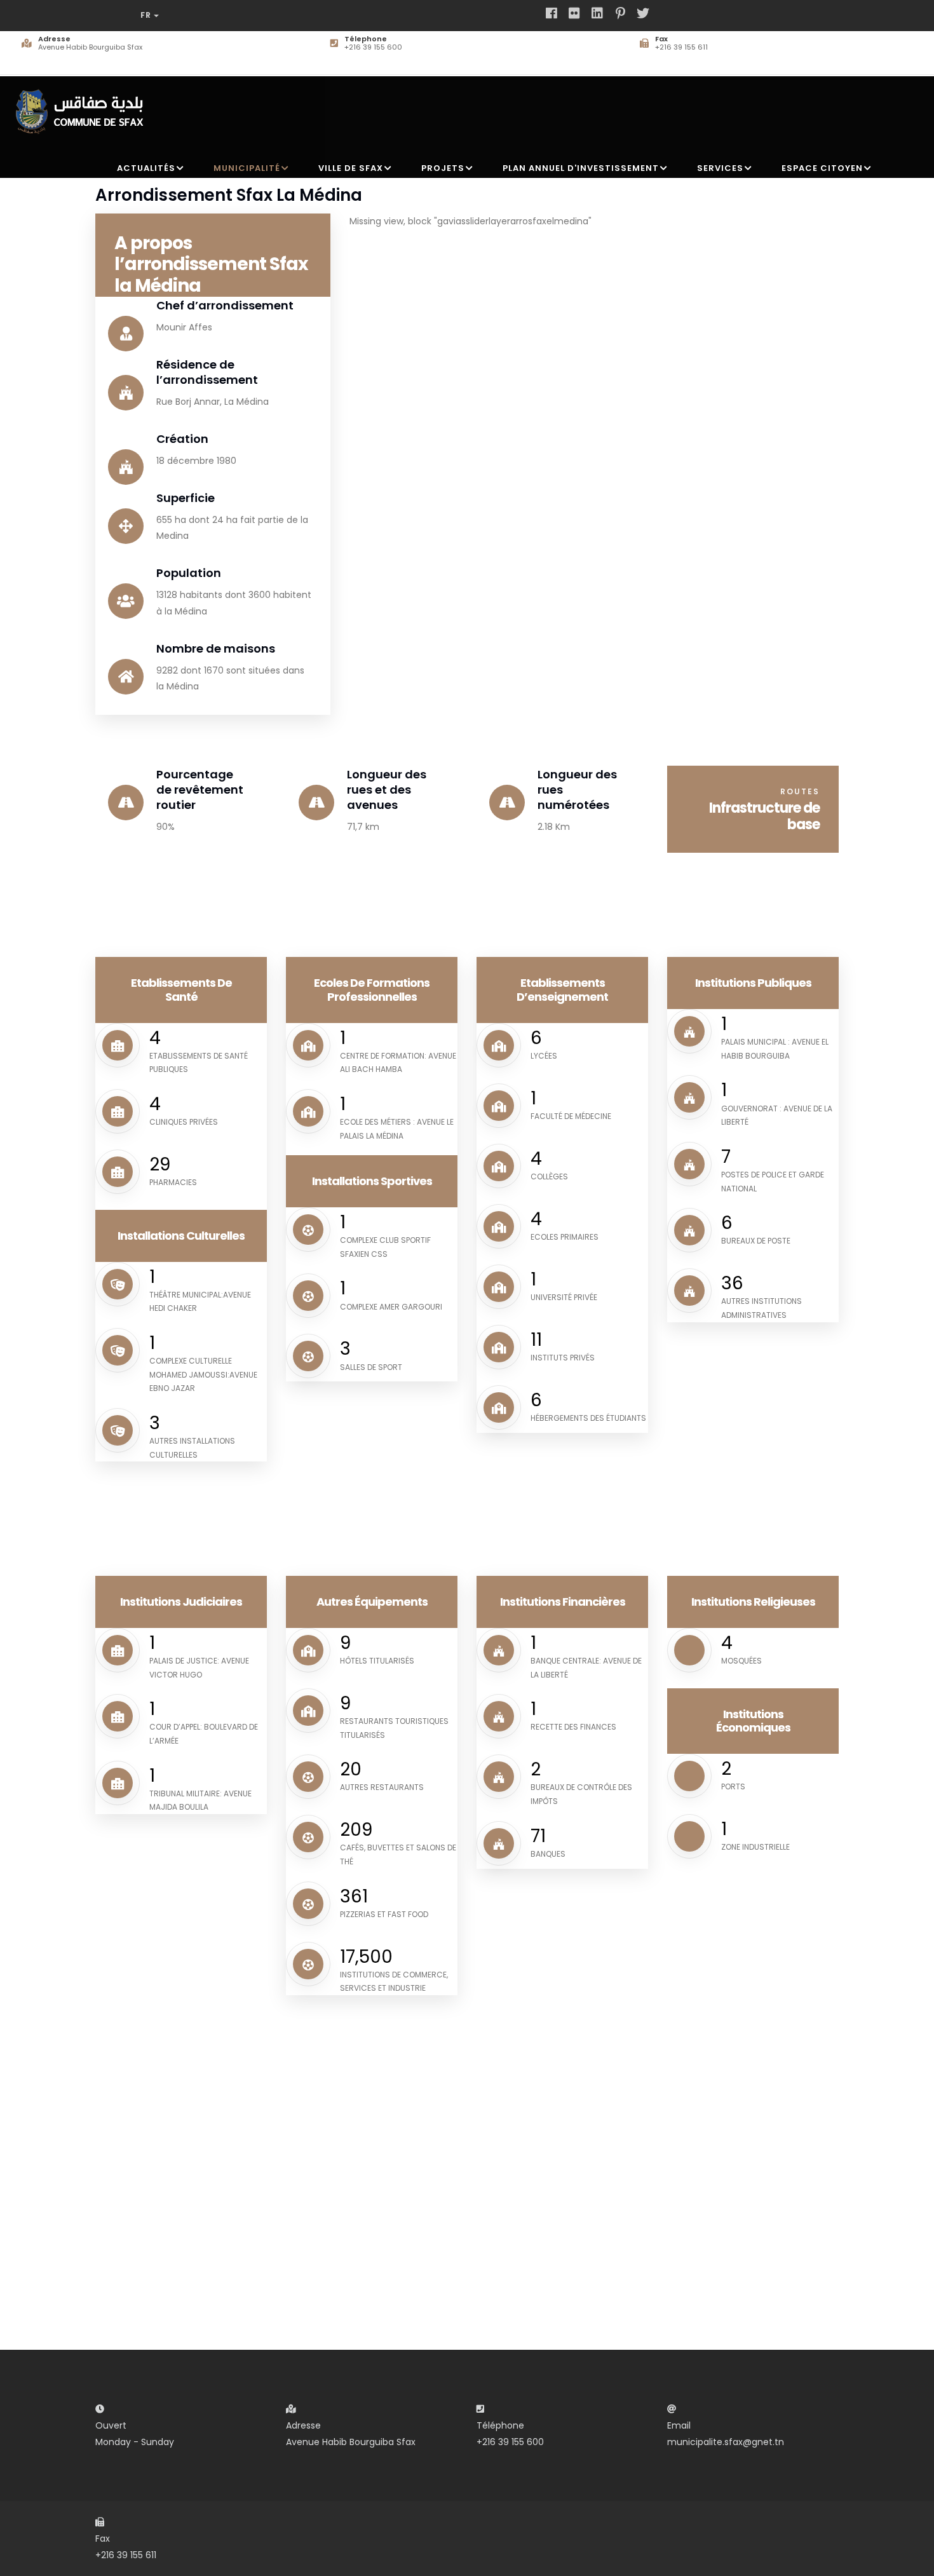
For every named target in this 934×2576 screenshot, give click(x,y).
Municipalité (247, 168)
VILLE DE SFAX (351, 168)
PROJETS (443, 168)
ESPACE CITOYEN (822, 168)
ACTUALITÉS (146, 168)
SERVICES (720, 168)
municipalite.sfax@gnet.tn (726, 2442)
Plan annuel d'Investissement (581, 168)
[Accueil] (83, 106)
